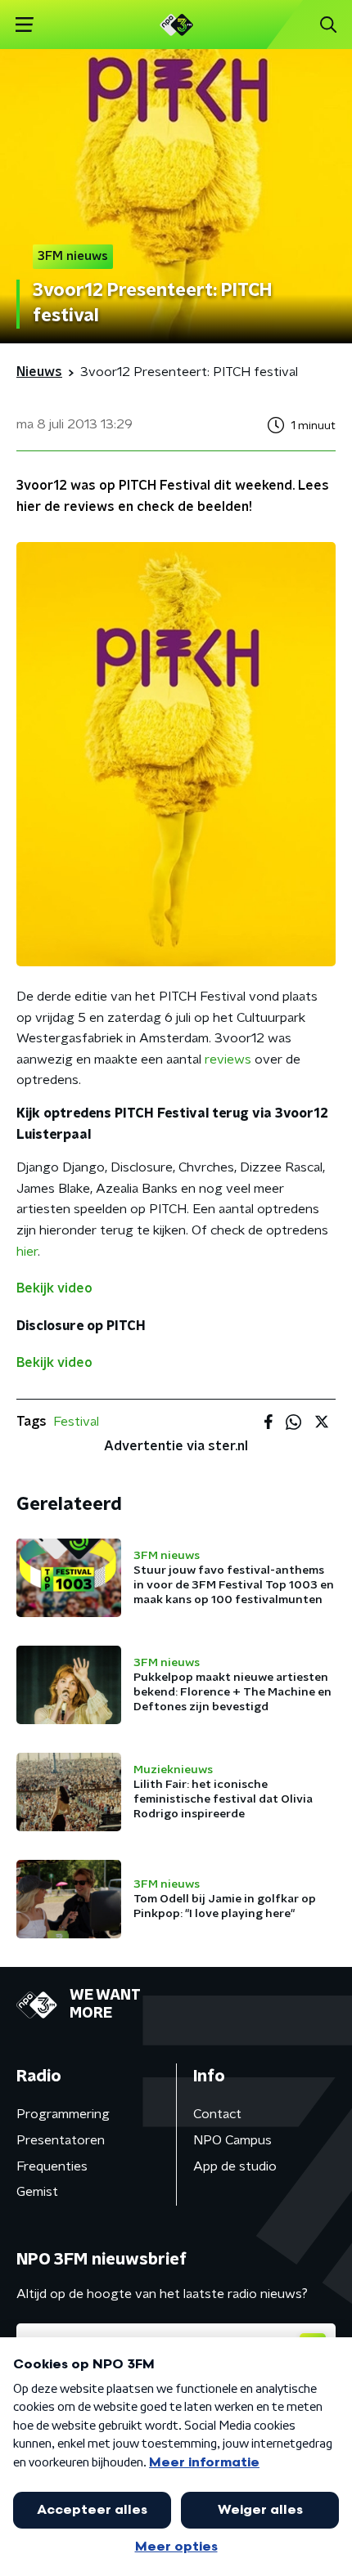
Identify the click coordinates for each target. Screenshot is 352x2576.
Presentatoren (61, 2140)
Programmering (63, 2114)
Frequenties (52, 2166)
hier (27, 1252)
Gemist (37, 2192)
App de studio (235, 2166)
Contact (217, 2114)
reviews (228, 1060)
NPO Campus (232, 2140)
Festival (76, 1422)
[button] (24, 25)
